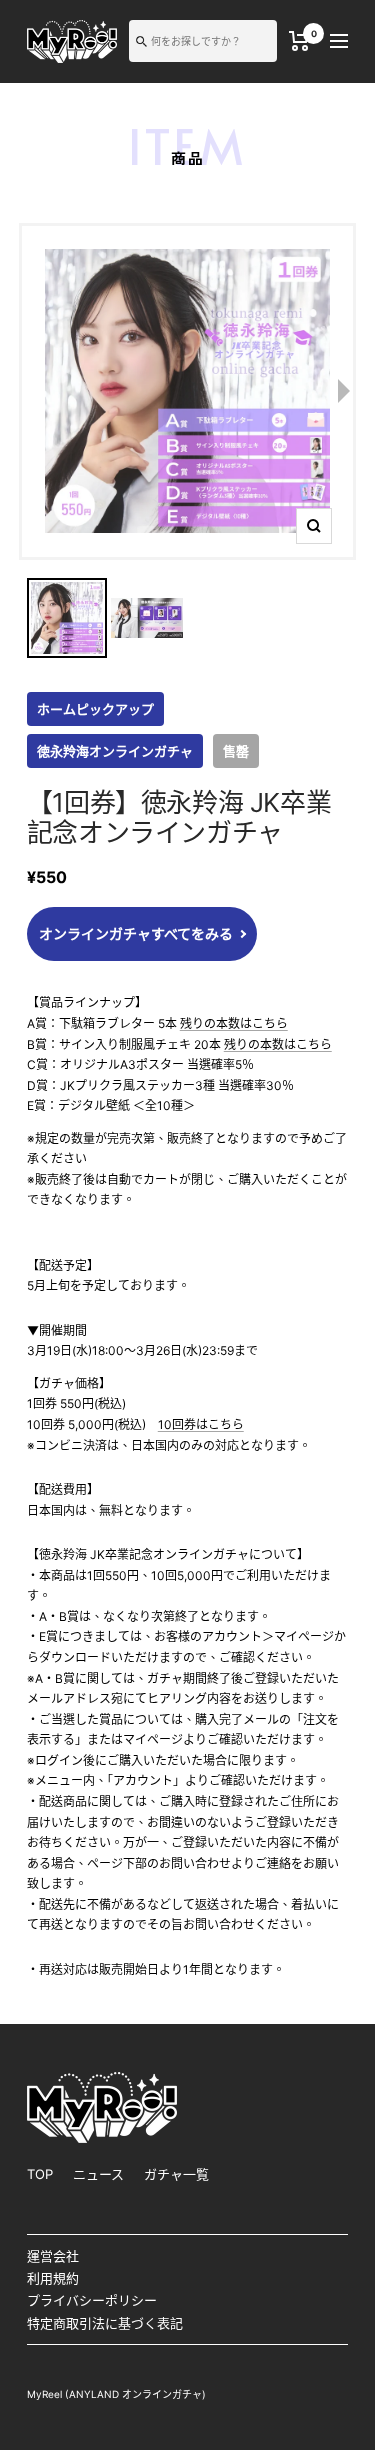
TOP (40, 2174)
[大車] (299, 41)
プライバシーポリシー (92, 2300)
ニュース (98, 2174)
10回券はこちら (201, 1424)
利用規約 (53, 2278)
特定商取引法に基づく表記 (105, 2323)
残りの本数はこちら (234, 1023)
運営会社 (53, 2256)
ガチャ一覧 (176, 2174)
